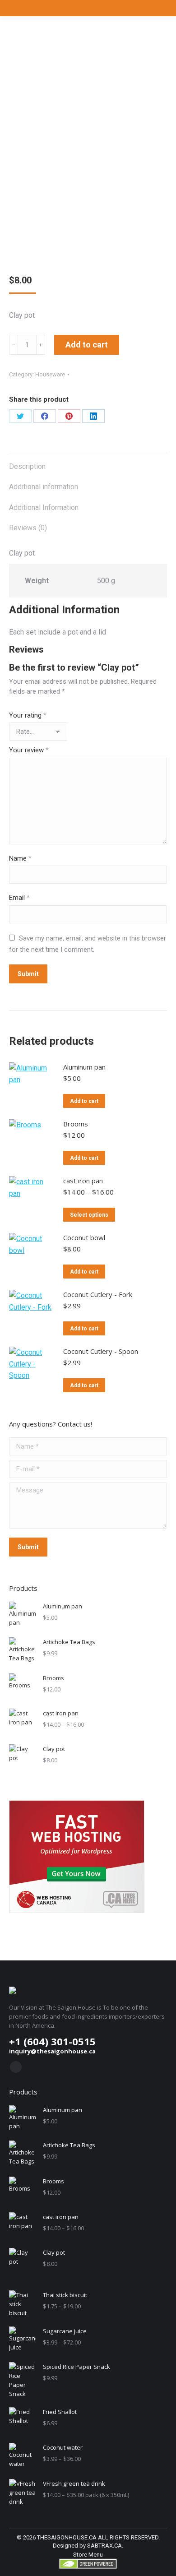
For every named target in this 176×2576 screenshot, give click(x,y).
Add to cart (87, 345)
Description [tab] (27, 466)
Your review (29, 750)
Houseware (50, 374)
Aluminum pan (84, 1067)
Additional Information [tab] (44, 507)
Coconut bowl (84, 1237)
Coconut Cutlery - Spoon (101, 1351)
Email (19, 898)
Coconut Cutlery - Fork (98, 1294)
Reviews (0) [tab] (28, 528)
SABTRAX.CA (104, 2546)
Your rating (28, 715)
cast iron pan (83, 1181)
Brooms (76, 1124)
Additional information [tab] (44, 487)
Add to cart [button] (84, 1101)
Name (20, 858)
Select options (89, 1215)
